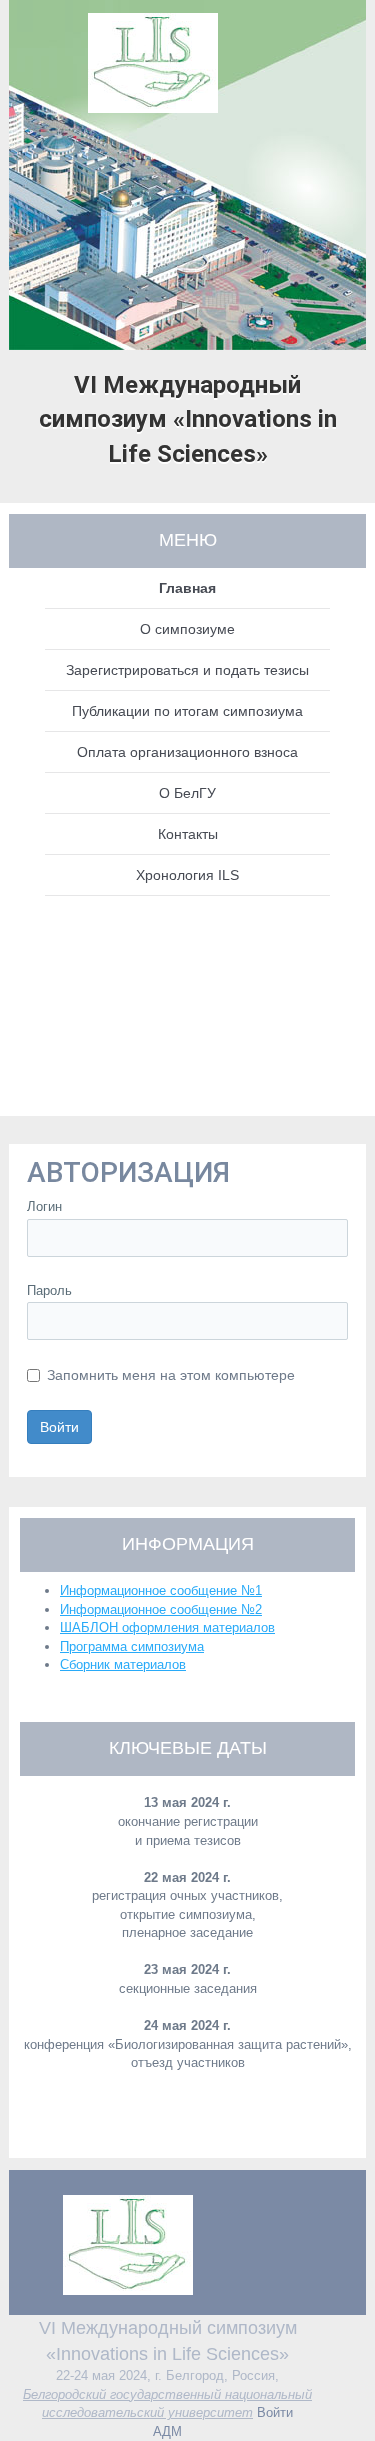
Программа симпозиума (132, 1646)
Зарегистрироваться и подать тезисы (187, 670)
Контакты (188, 834)
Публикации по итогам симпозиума (187, 711)
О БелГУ (187, 793)
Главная (187, 588)
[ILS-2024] (188, 58)
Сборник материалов (123, 1664)
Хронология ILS (187, 875)
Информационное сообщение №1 (161, 1590)
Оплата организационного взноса (187, 752)
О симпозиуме (187, 629)
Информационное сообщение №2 (161, 1609)
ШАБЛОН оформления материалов (167, 1627)
